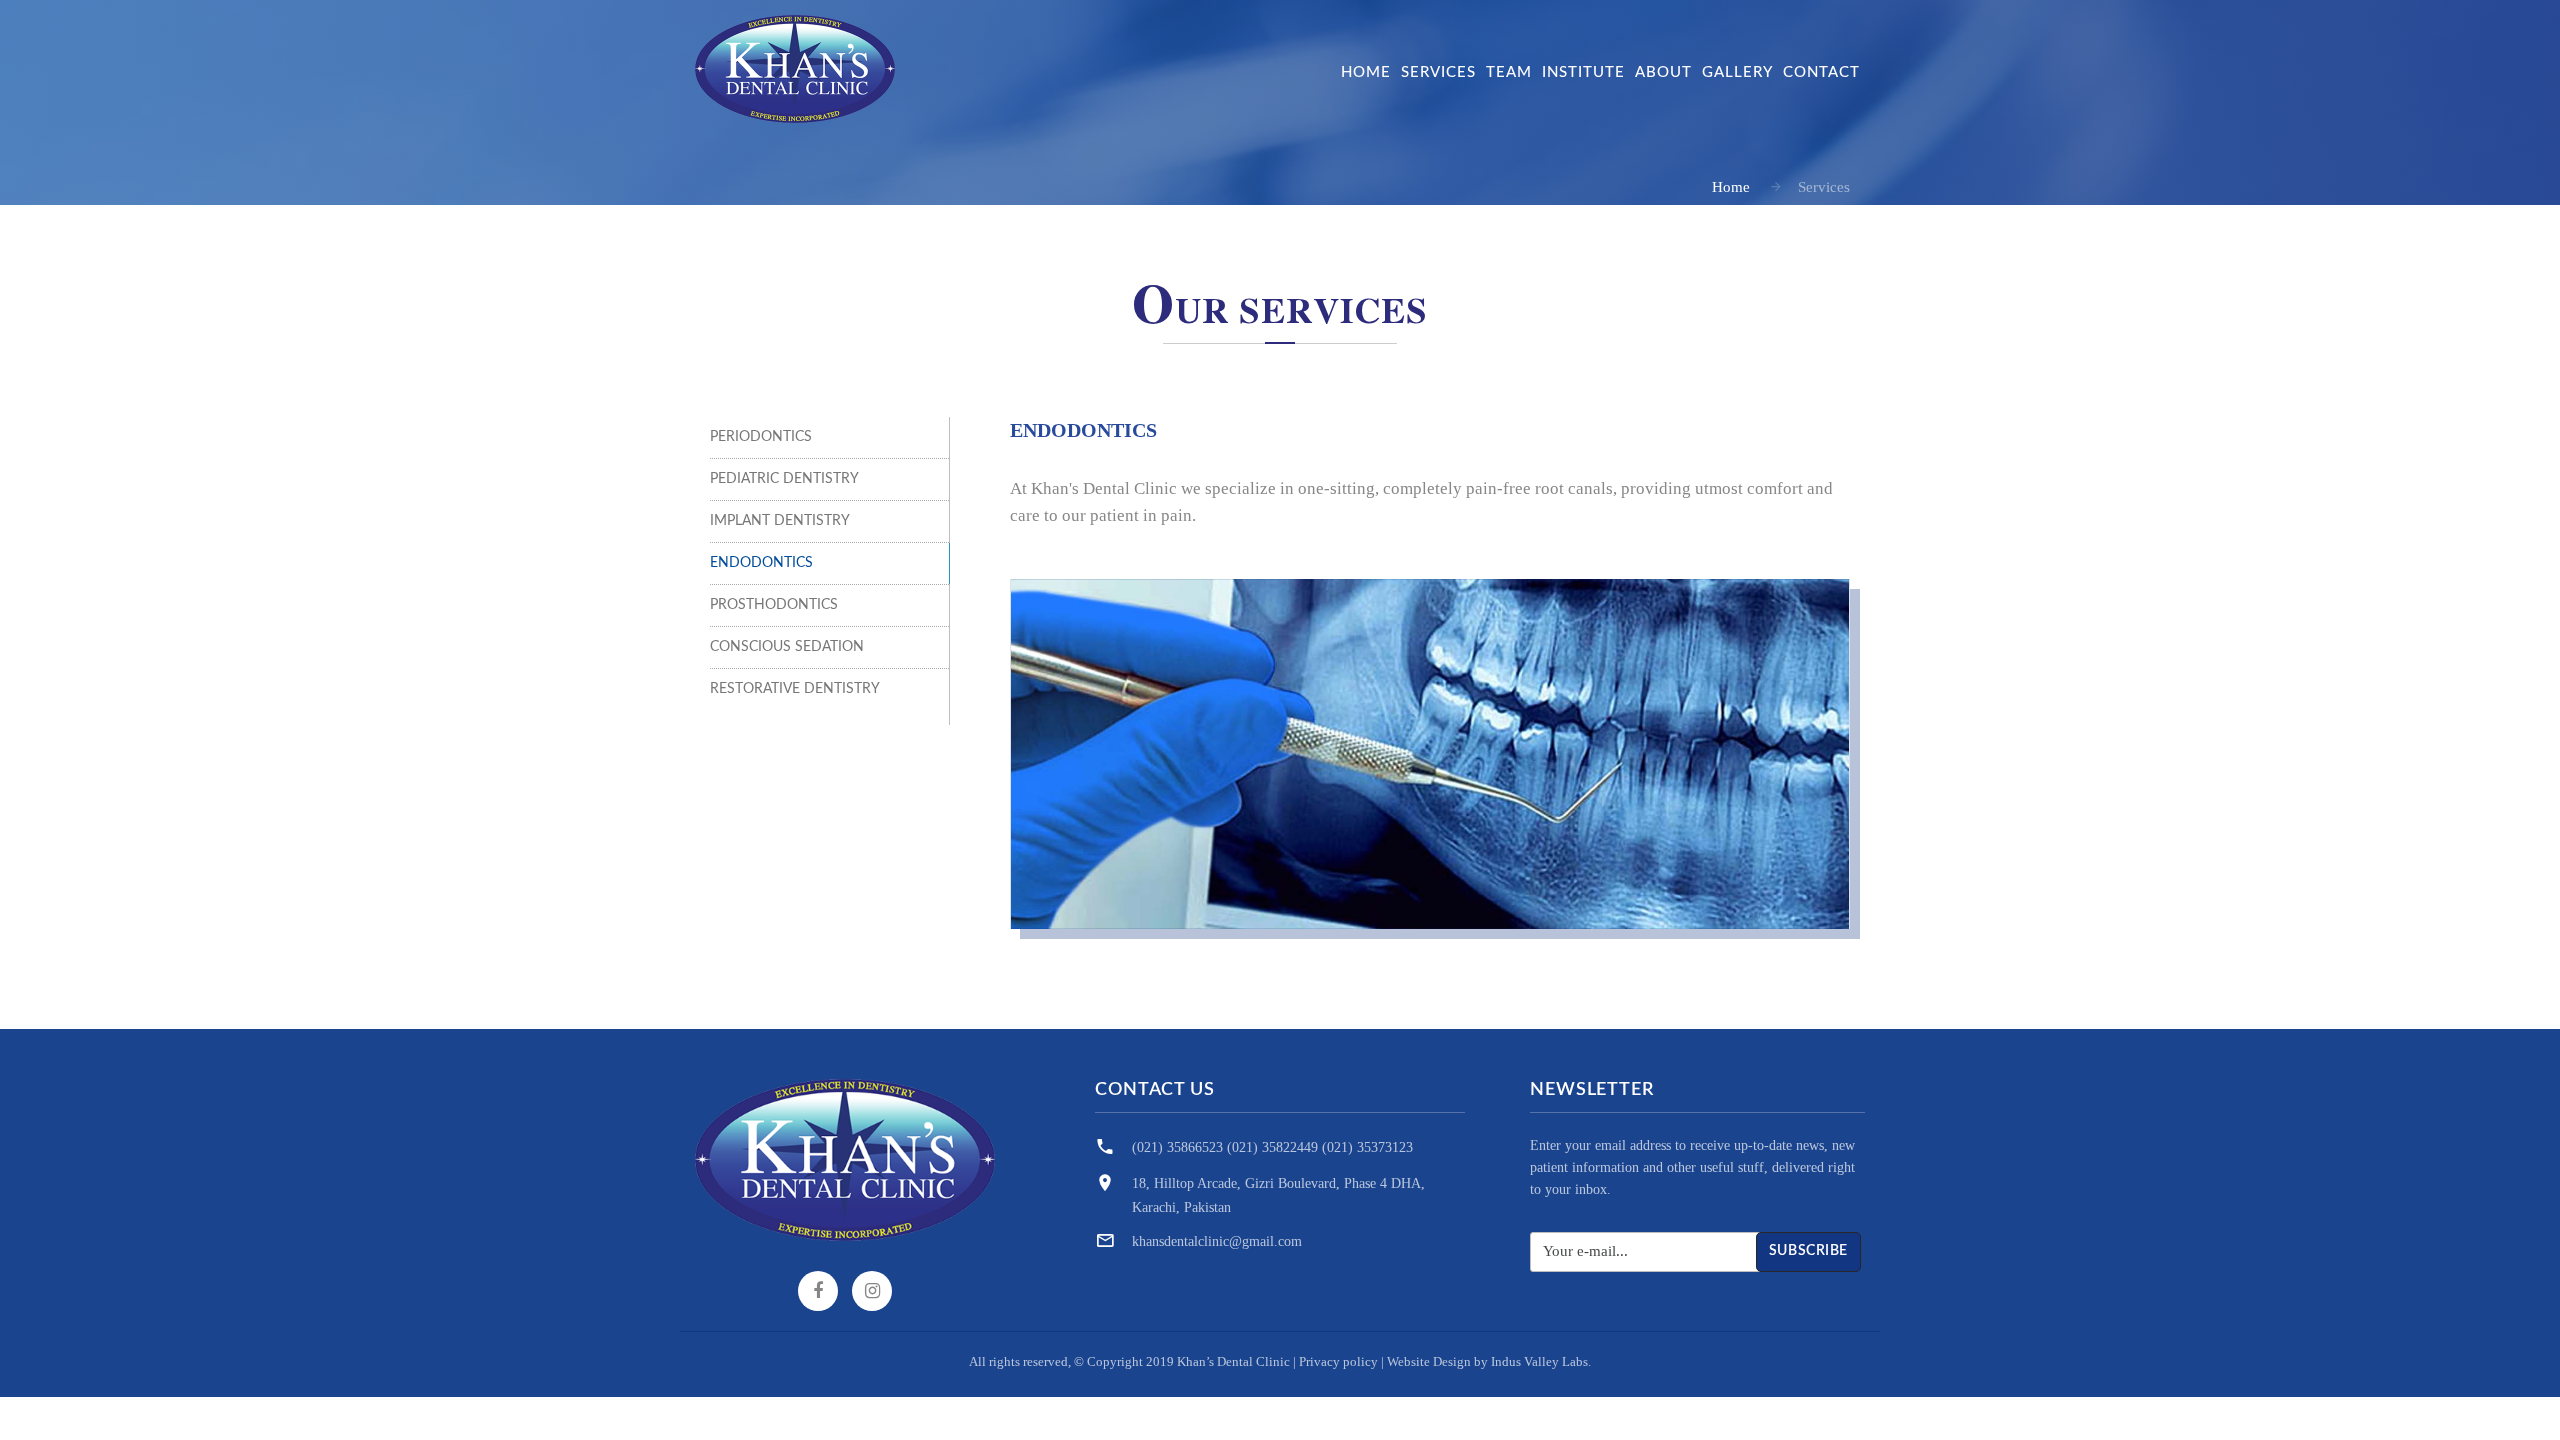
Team (1509, 72)
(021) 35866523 (1177, 1147)
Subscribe (1808, 1251)
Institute (1583, 72)
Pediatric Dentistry (784, 479)
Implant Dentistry (780, 521)
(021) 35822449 (1272, 1147)
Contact (1821, 72)
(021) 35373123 (1367, 1147)
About (1663, 72)
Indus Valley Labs (1539, 1361)
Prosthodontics (774, 605)
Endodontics (761, 563)
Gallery (1737, 72)
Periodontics (761, 437)
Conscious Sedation (787, 647)
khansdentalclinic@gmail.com (1217, 1241)
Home (1366, 72)
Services (1438, 72)
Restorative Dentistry (795, 689)
